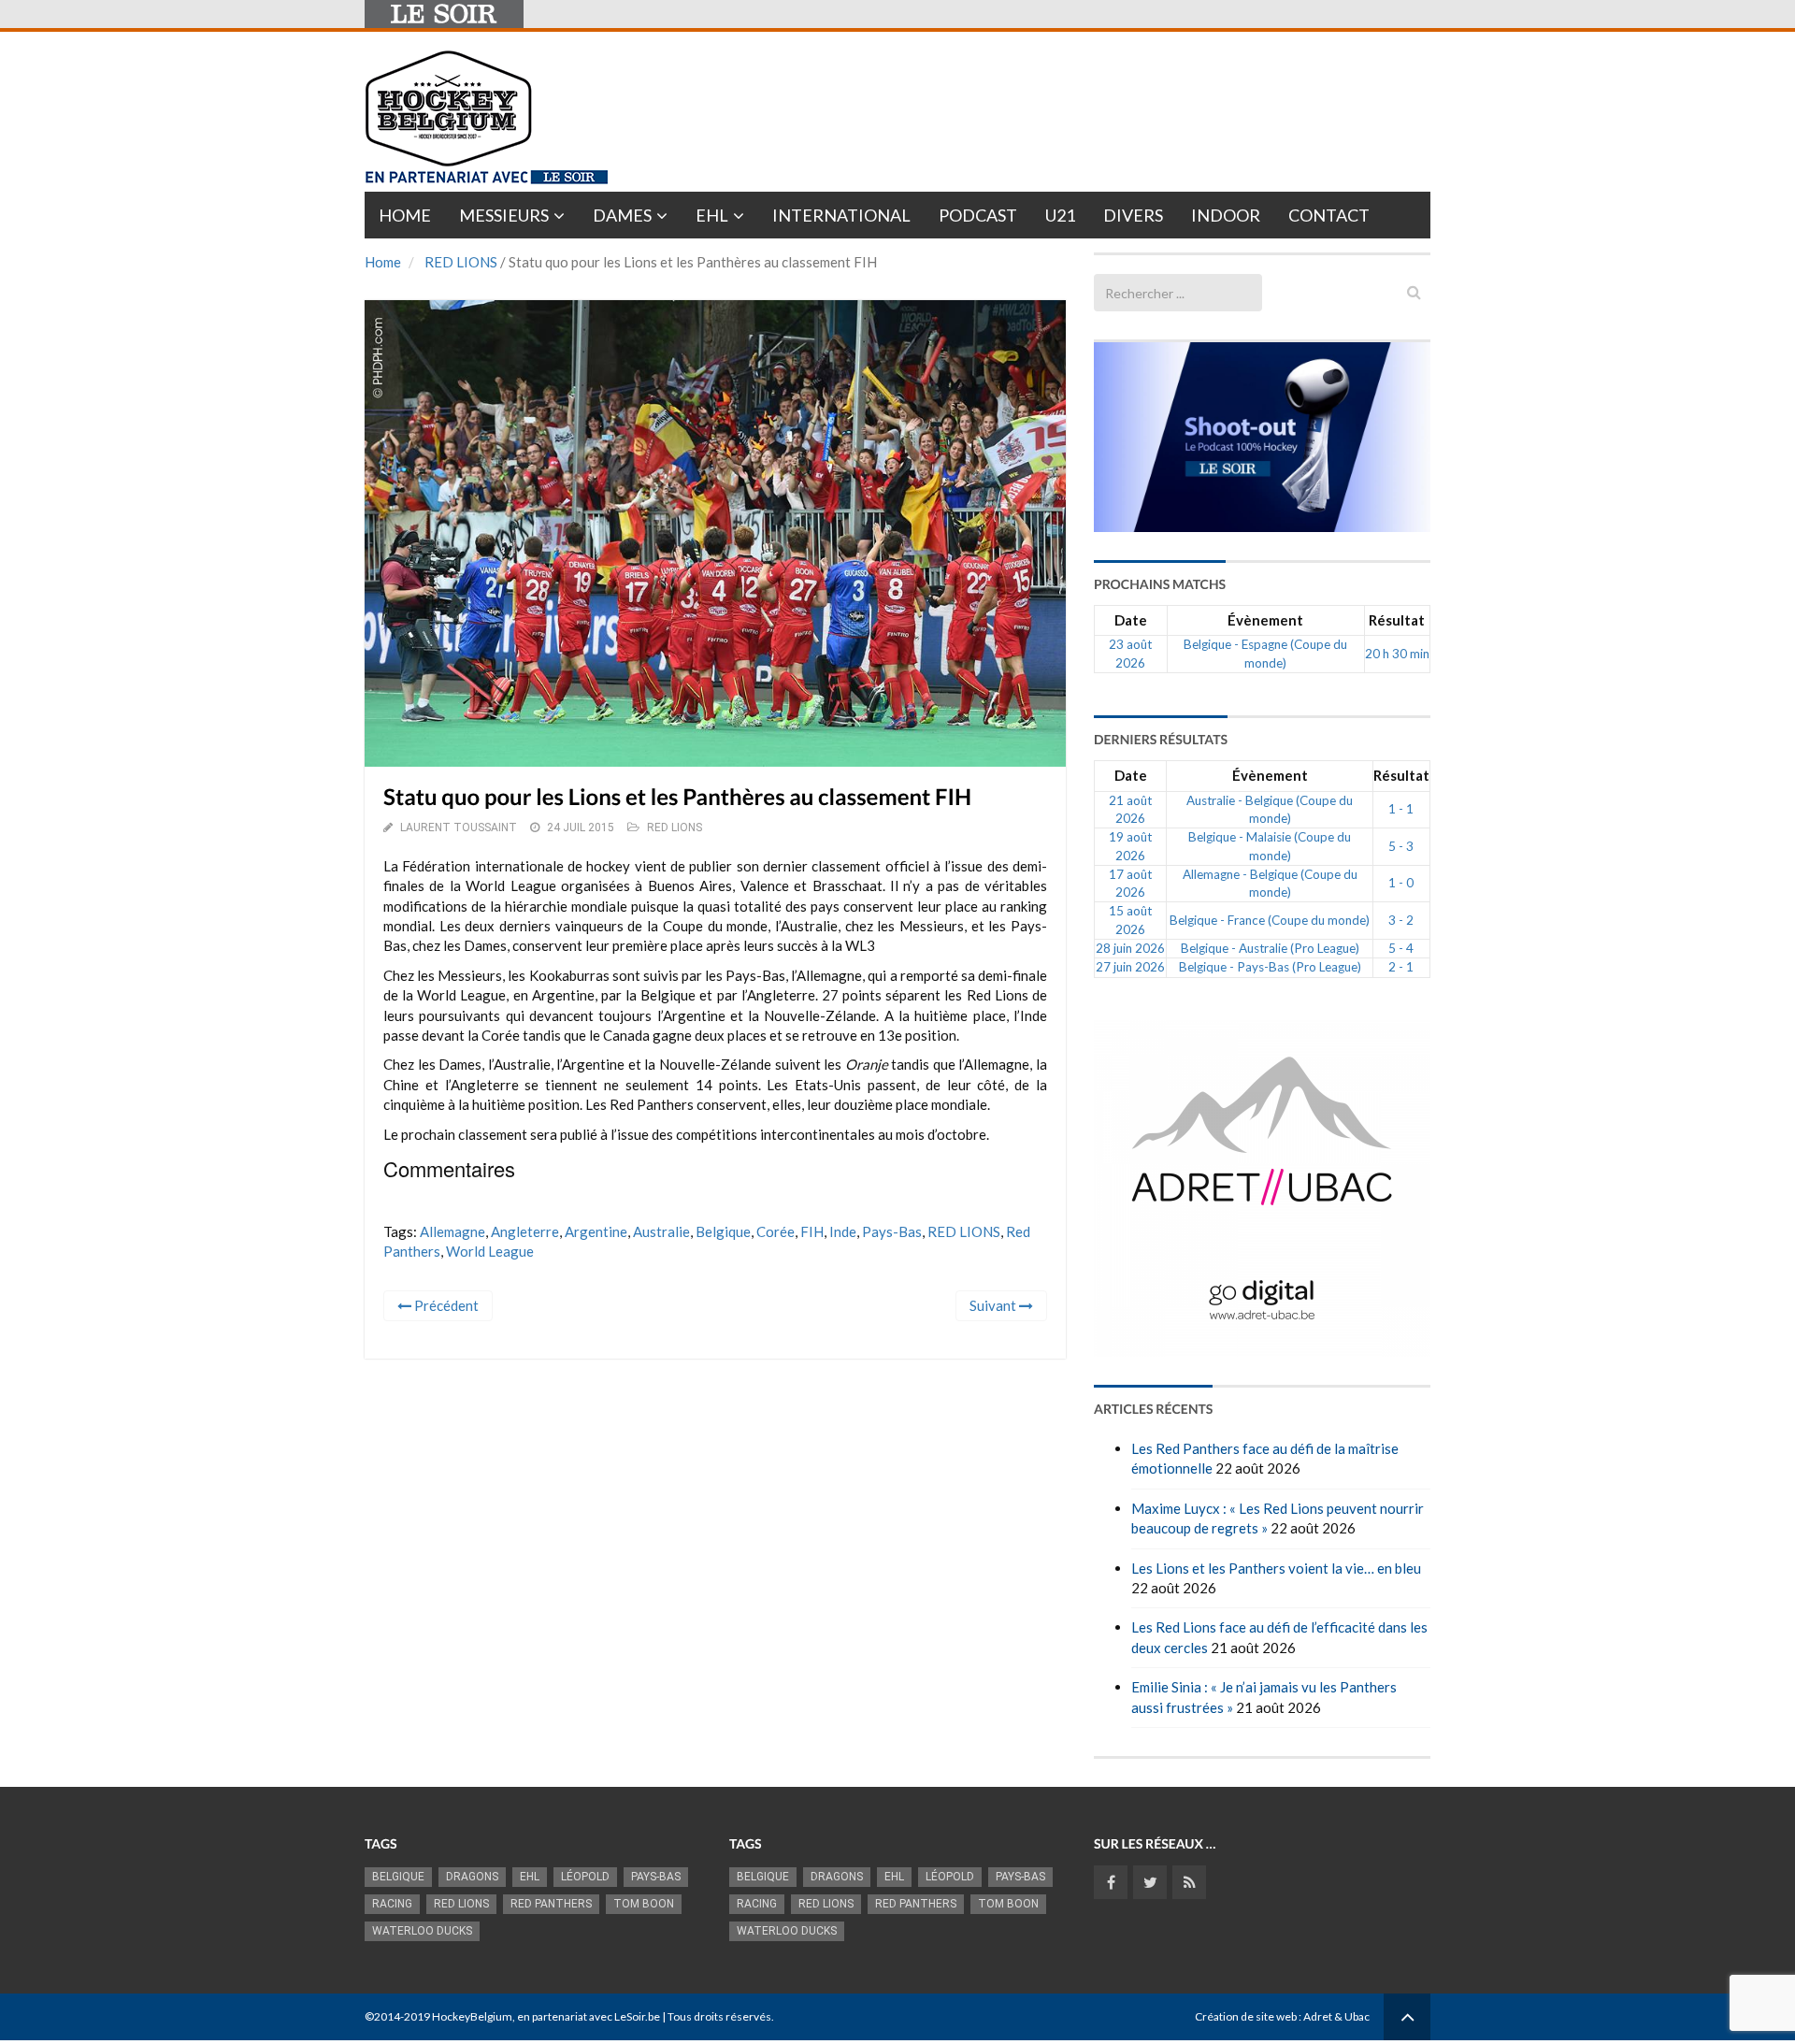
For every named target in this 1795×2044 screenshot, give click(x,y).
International (841, 215)
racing (392, 1904)
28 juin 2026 (1130, 948)
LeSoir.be (637, 2016)
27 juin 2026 (1130, 967)
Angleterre (525, 1231)
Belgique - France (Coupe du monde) (1270, 920)
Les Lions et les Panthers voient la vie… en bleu (1276, 1568)
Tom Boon (644, 1904)
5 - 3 (1401, 846)
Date (1131, 620)
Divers (1133, 215)
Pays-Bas (892, 1231)
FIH (812, 1231)
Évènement (1265, 620)
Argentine (596, 1231)
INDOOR (1226, 215)
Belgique (723, 1231)
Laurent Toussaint (459, 828)
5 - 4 (1401, 948)
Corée (775, 1231)
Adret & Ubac (1336, 2016)
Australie (661, 1231)
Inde (843, 1231)
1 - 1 (1401, 809)
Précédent (445, 1305)
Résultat (1397, 620)
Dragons (472, 1877)
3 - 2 (1401, 920)
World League (490, 1251)
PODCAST (978, 215)
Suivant (994, 1305)
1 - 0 (1401, 883)
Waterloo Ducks (422, 1931)
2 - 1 (1401, 967)
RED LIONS (461, 262)
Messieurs (504, 215)
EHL (712, 215)
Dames (622, 215)
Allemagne (452, 1231)
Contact (1329, 215)
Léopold (585, 1877)
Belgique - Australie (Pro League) (1270, 948)
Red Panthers (551, 1904)
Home (405, 215)
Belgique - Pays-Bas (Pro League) (1270, 967)
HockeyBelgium (472, 2016)
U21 (1060, 215)
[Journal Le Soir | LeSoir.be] (444, 14)
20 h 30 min (1397, 654)
